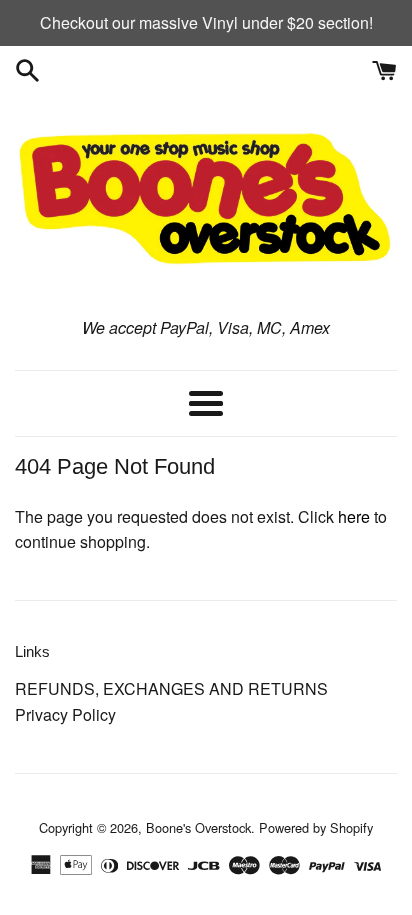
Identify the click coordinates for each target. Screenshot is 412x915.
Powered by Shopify (316, 827)
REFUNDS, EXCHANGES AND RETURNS (171, 688)
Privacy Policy (65, 714)
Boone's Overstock (198, 827)
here (354, 516)
